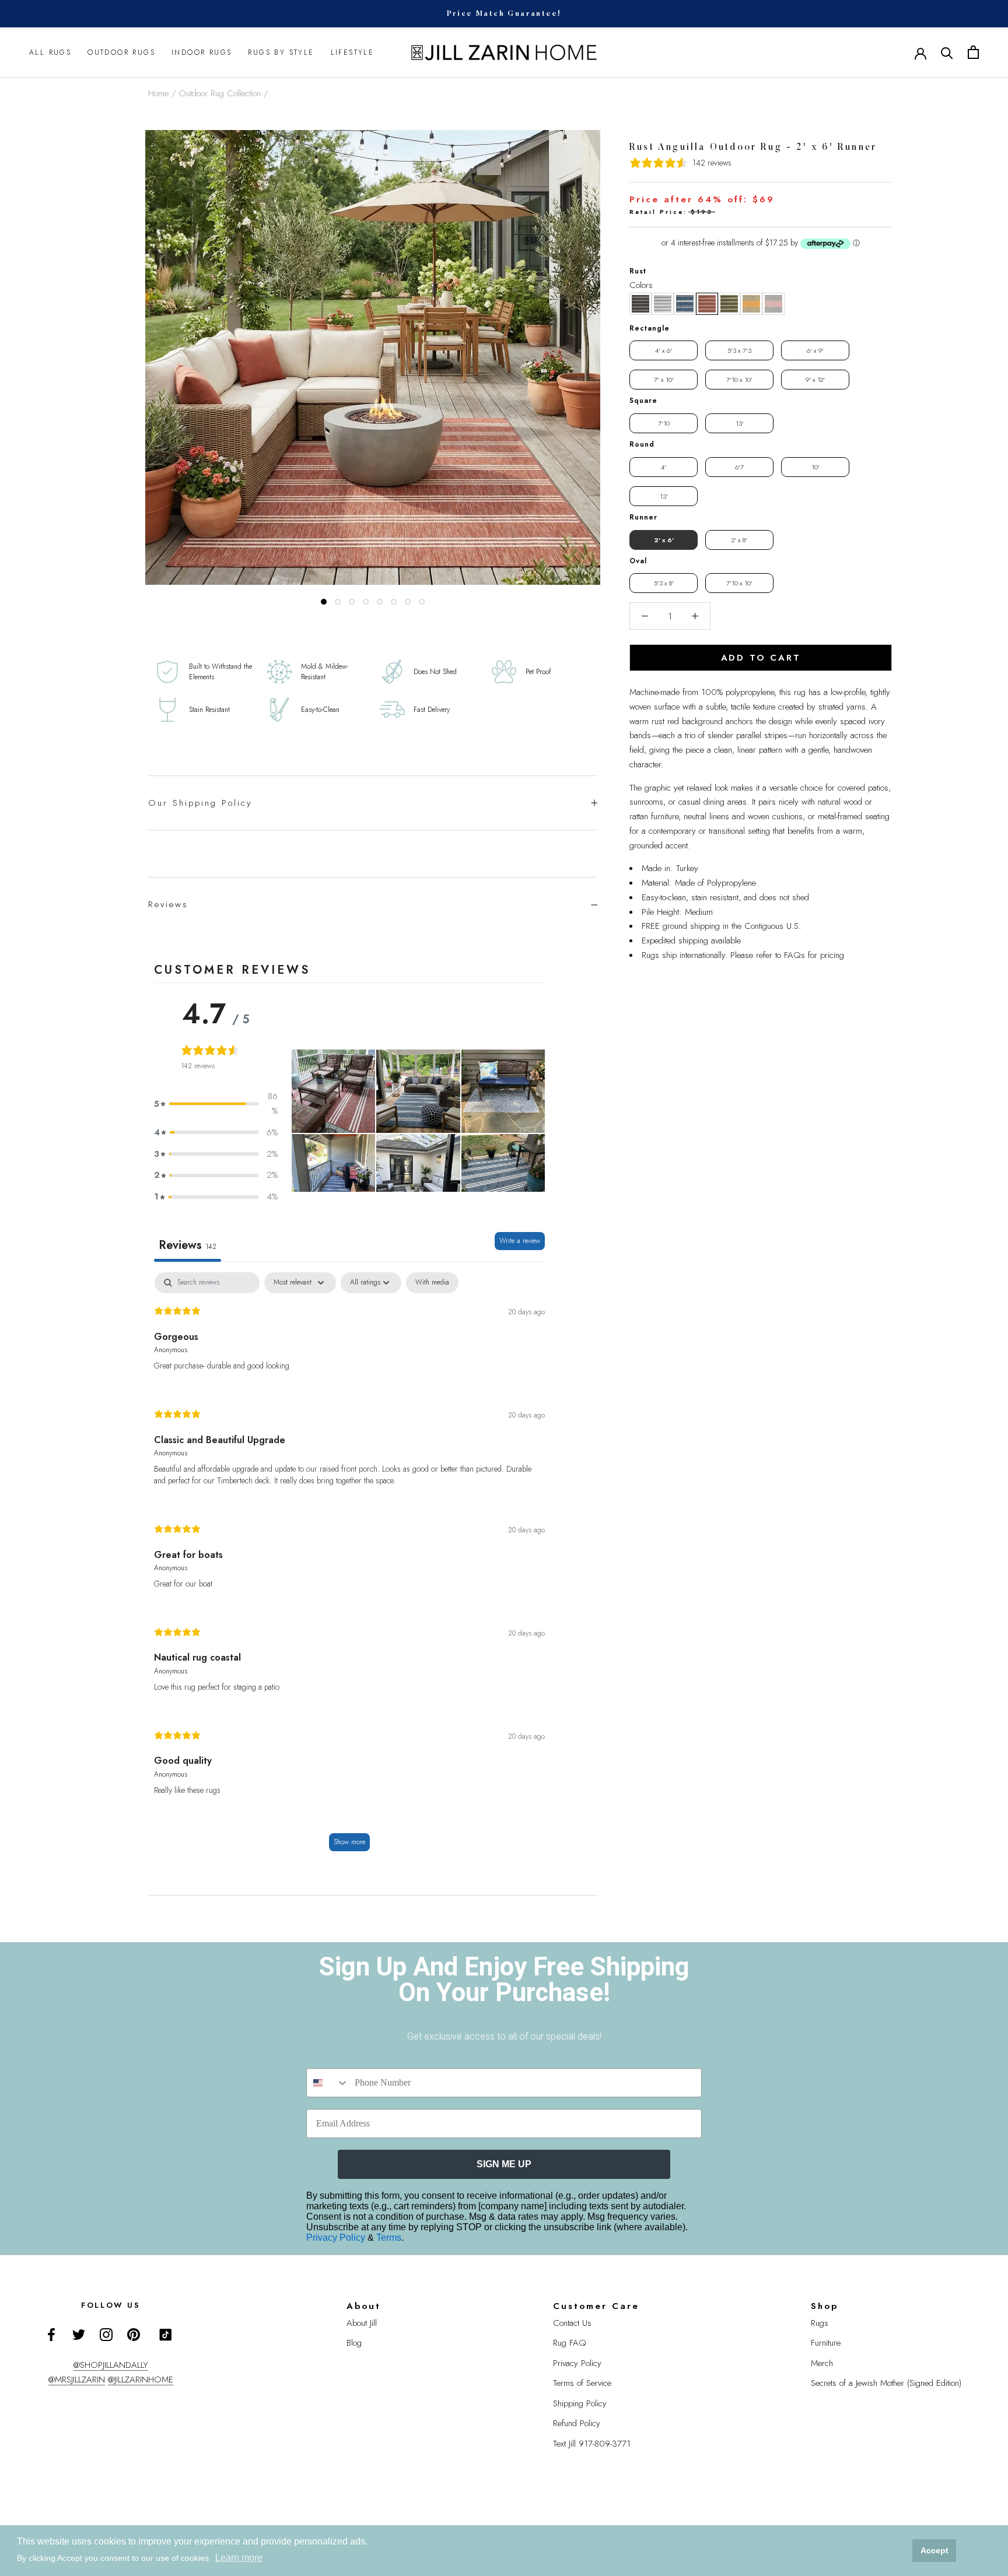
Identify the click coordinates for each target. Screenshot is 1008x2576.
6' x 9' (815, 350)
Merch (822, 2363)
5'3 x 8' (664, 583)
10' (815, 467)
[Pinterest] (134, 2334)
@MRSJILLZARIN (77, 2380)
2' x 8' (739, 540)
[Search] (947, 52)
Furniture (826, 2343)
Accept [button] (935, 2550)
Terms (389, 2238)
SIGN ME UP (504, 2164)
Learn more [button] (239, 2558)
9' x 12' (815, 380)
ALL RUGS (50, 52)
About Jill (362, 2323)
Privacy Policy (337, 2238)
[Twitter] (79, 2334)
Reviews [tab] (188, 1245)
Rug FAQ (570, 2343)
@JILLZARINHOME (141, 2380)
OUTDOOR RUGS (121, 52)
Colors (641, 285)
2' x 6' (664, 540)
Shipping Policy (580, 2403)
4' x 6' (664, 350)
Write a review (520, 1241)
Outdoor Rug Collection (220, 93)
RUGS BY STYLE (281, 52)
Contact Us (572, 2323)
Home (158, 93)
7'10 (664, 423)
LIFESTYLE (353, 52)
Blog (354, 2343)
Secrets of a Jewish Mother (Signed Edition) (886, 2383)
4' (664, 467)
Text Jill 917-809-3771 (592, 2444)
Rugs (820, 2323)
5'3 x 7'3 (739, 350)
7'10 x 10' (739, 380)
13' (740, 423)
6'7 (739, 467)
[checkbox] (432, 1283)
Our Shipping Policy (200, 803)
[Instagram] (106, 2334)
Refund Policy (577, 2423)
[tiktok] (166, 2335)
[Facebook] (51, 2334)
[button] (640, 304)
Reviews (168, 904)
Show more (349, 1842)
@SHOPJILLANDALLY (111, 2365)
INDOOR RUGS (202, 52)
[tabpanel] (349, 1567)
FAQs (794, 955)
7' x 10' (664, 380)
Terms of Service (582, 2383)
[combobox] (328, 2083)
